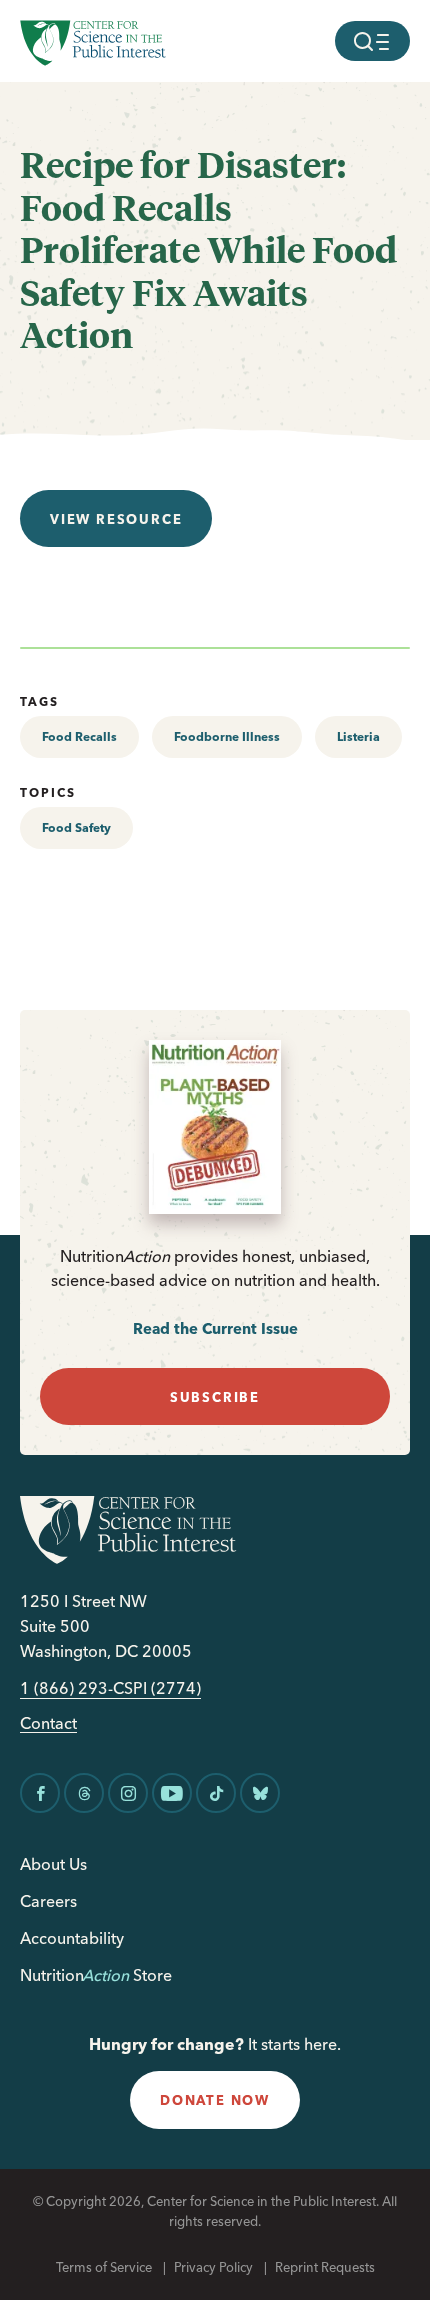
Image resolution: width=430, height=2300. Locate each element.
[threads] (84, 1793)
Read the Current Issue (215, 1328)
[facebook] (40, 1793)
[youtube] (172, 1793)
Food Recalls (79, 736)
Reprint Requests (325, 2267)
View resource (116, 519)
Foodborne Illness (227, 736)
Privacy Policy (213, 2267)
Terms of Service (104, 2267)
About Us (53, 1864)
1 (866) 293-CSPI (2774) (110, 1688)
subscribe (215, 1397)
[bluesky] (260, 1793)
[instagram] (128, 1793)
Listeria (358, 736)
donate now (215, 2100)
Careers (48, 1901)
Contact (48, 1723)
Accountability (72, 1938)
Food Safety (76, 827)
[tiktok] (216, 1793)
